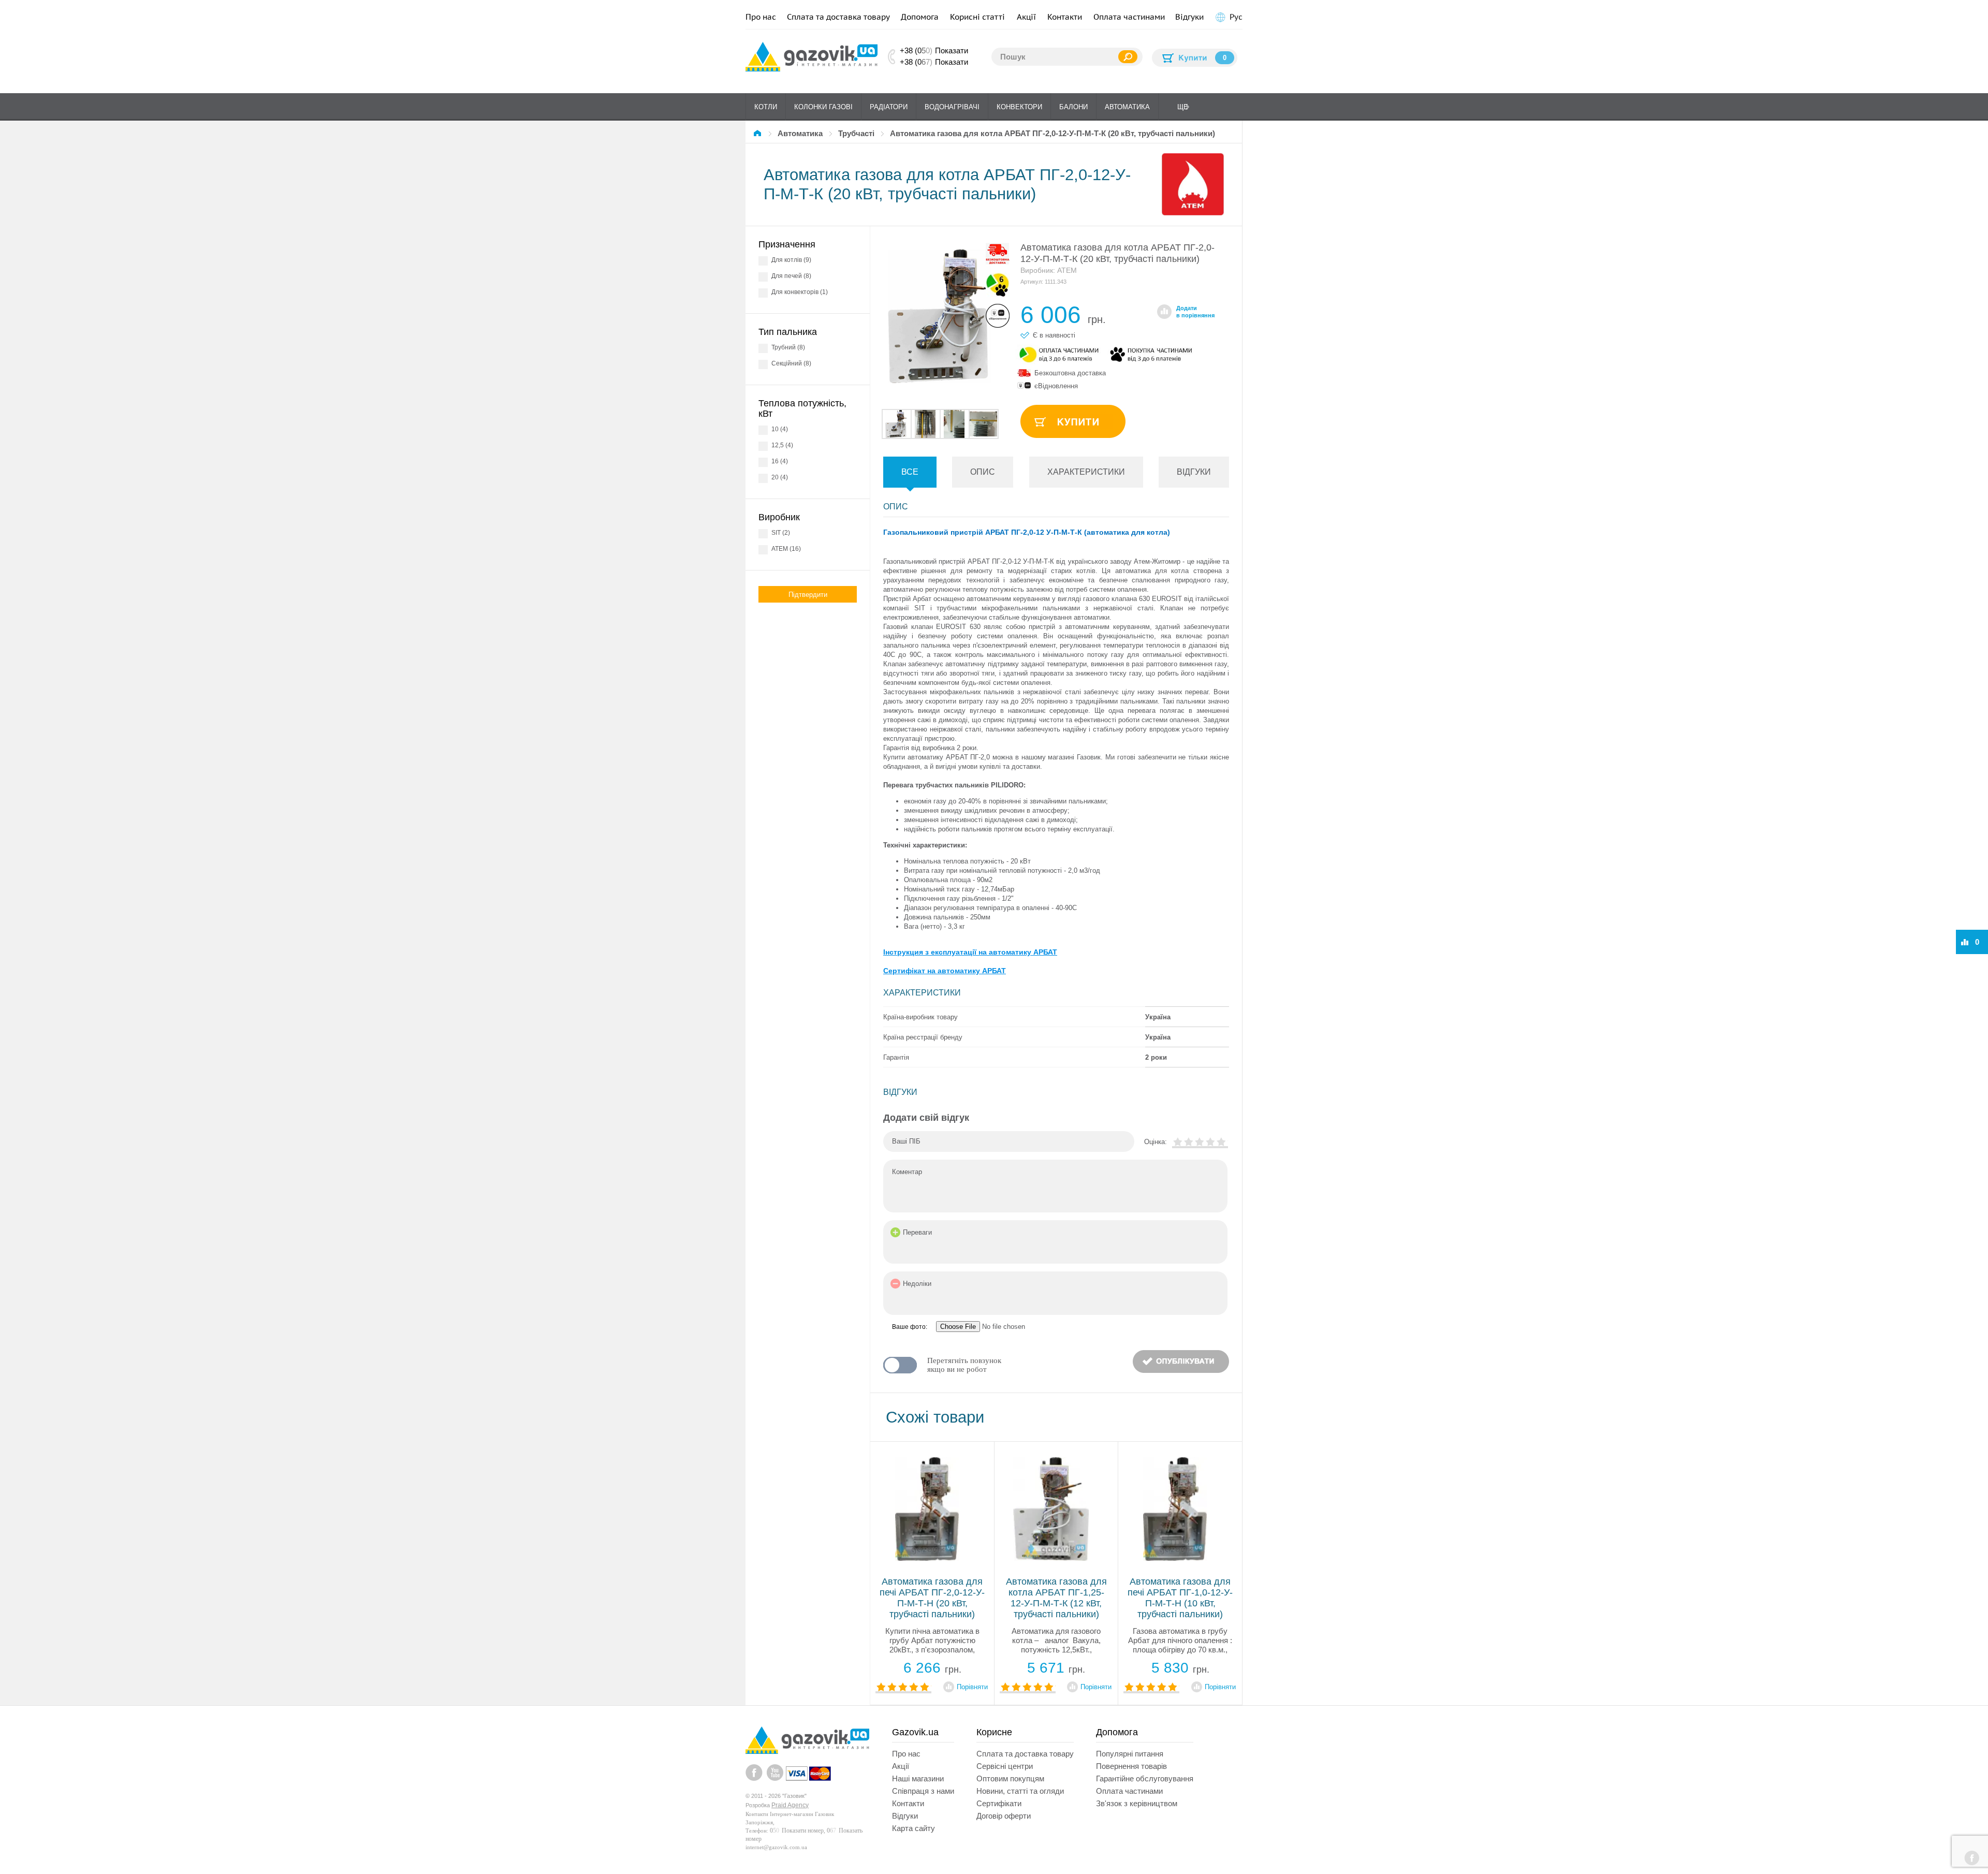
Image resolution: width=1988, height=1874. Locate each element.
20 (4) (780, 477)
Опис (983, 472)
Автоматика (1127, 107)
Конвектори (1019, 107)
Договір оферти (1004, 1816)
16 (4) (780, 461)
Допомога (920, 17)
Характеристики (1086, 472)
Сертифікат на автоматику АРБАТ (945, 971)
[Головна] (759, 133)
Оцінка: (1156, 1142)
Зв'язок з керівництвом (1137, 1803)
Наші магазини (918, 1778)
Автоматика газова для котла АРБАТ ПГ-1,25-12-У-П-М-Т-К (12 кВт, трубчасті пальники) (1056, 1598)
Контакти (1065, 17)
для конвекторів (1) (800, 292)
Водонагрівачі (952, 107)
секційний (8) (791, 363)
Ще (1183, 107)
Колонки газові (823, 107)
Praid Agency (790, 1805)
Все (910, 472)
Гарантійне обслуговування (1145, 1778)
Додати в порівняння (1195, 312)
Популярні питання (1130, 1754)
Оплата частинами (1129, 17)
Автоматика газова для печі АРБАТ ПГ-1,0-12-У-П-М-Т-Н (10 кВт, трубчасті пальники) (1180, 1598)
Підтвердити (808, 595)
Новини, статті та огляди (1020, 1791)
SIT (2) (781, 533)
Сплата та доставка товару (838, 17)
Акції (1026, 17)
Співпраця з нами (923, 1791)
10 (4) (780, 429)
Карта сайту (913, 1828)
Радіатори (889, 107)
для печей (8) (791, 276)
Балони (1073, 107)
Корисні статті (977, 17)
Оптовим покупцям (1010, 1778)
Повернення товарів (1131, 1766)
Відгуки (1189, 17)
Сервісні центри (1005, 1766)
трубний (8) (788, 347)
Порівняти (972, 1687)
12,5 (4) (782, 445)
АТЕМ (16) (786, 549)
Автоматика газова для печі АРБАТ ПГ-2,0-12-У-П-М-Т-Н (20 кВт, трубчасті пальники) (932, 1598)
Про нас (761, 17)
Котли (766, 107)
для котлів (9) (791, 260)
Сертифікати (999, 1803)
